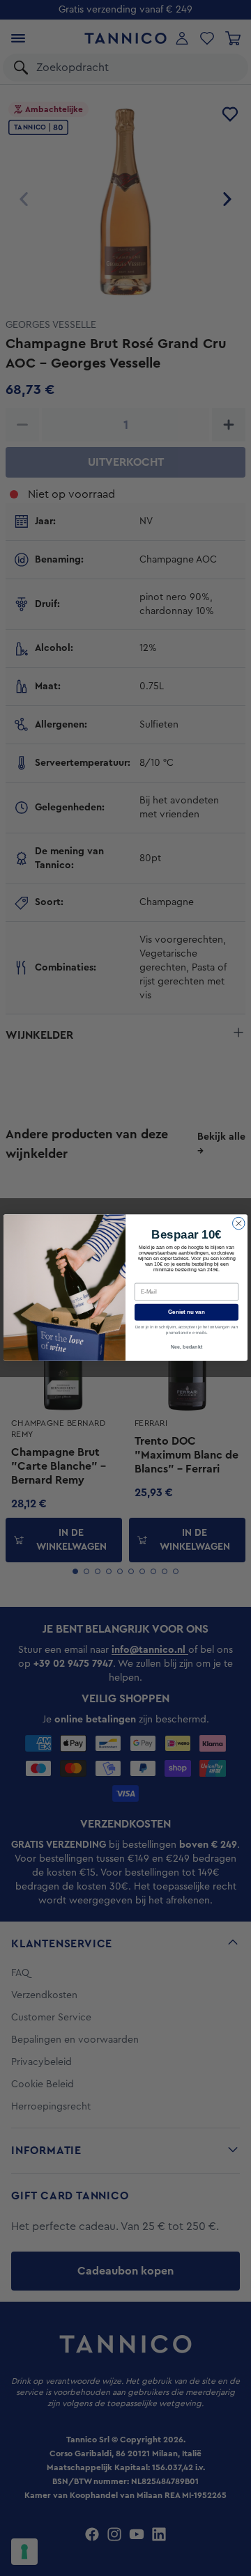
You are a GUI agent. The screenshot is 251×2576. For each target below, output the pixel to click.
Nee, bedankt (187, 1347)
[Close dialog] (239, 1224)
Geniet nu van (187, 1313)
